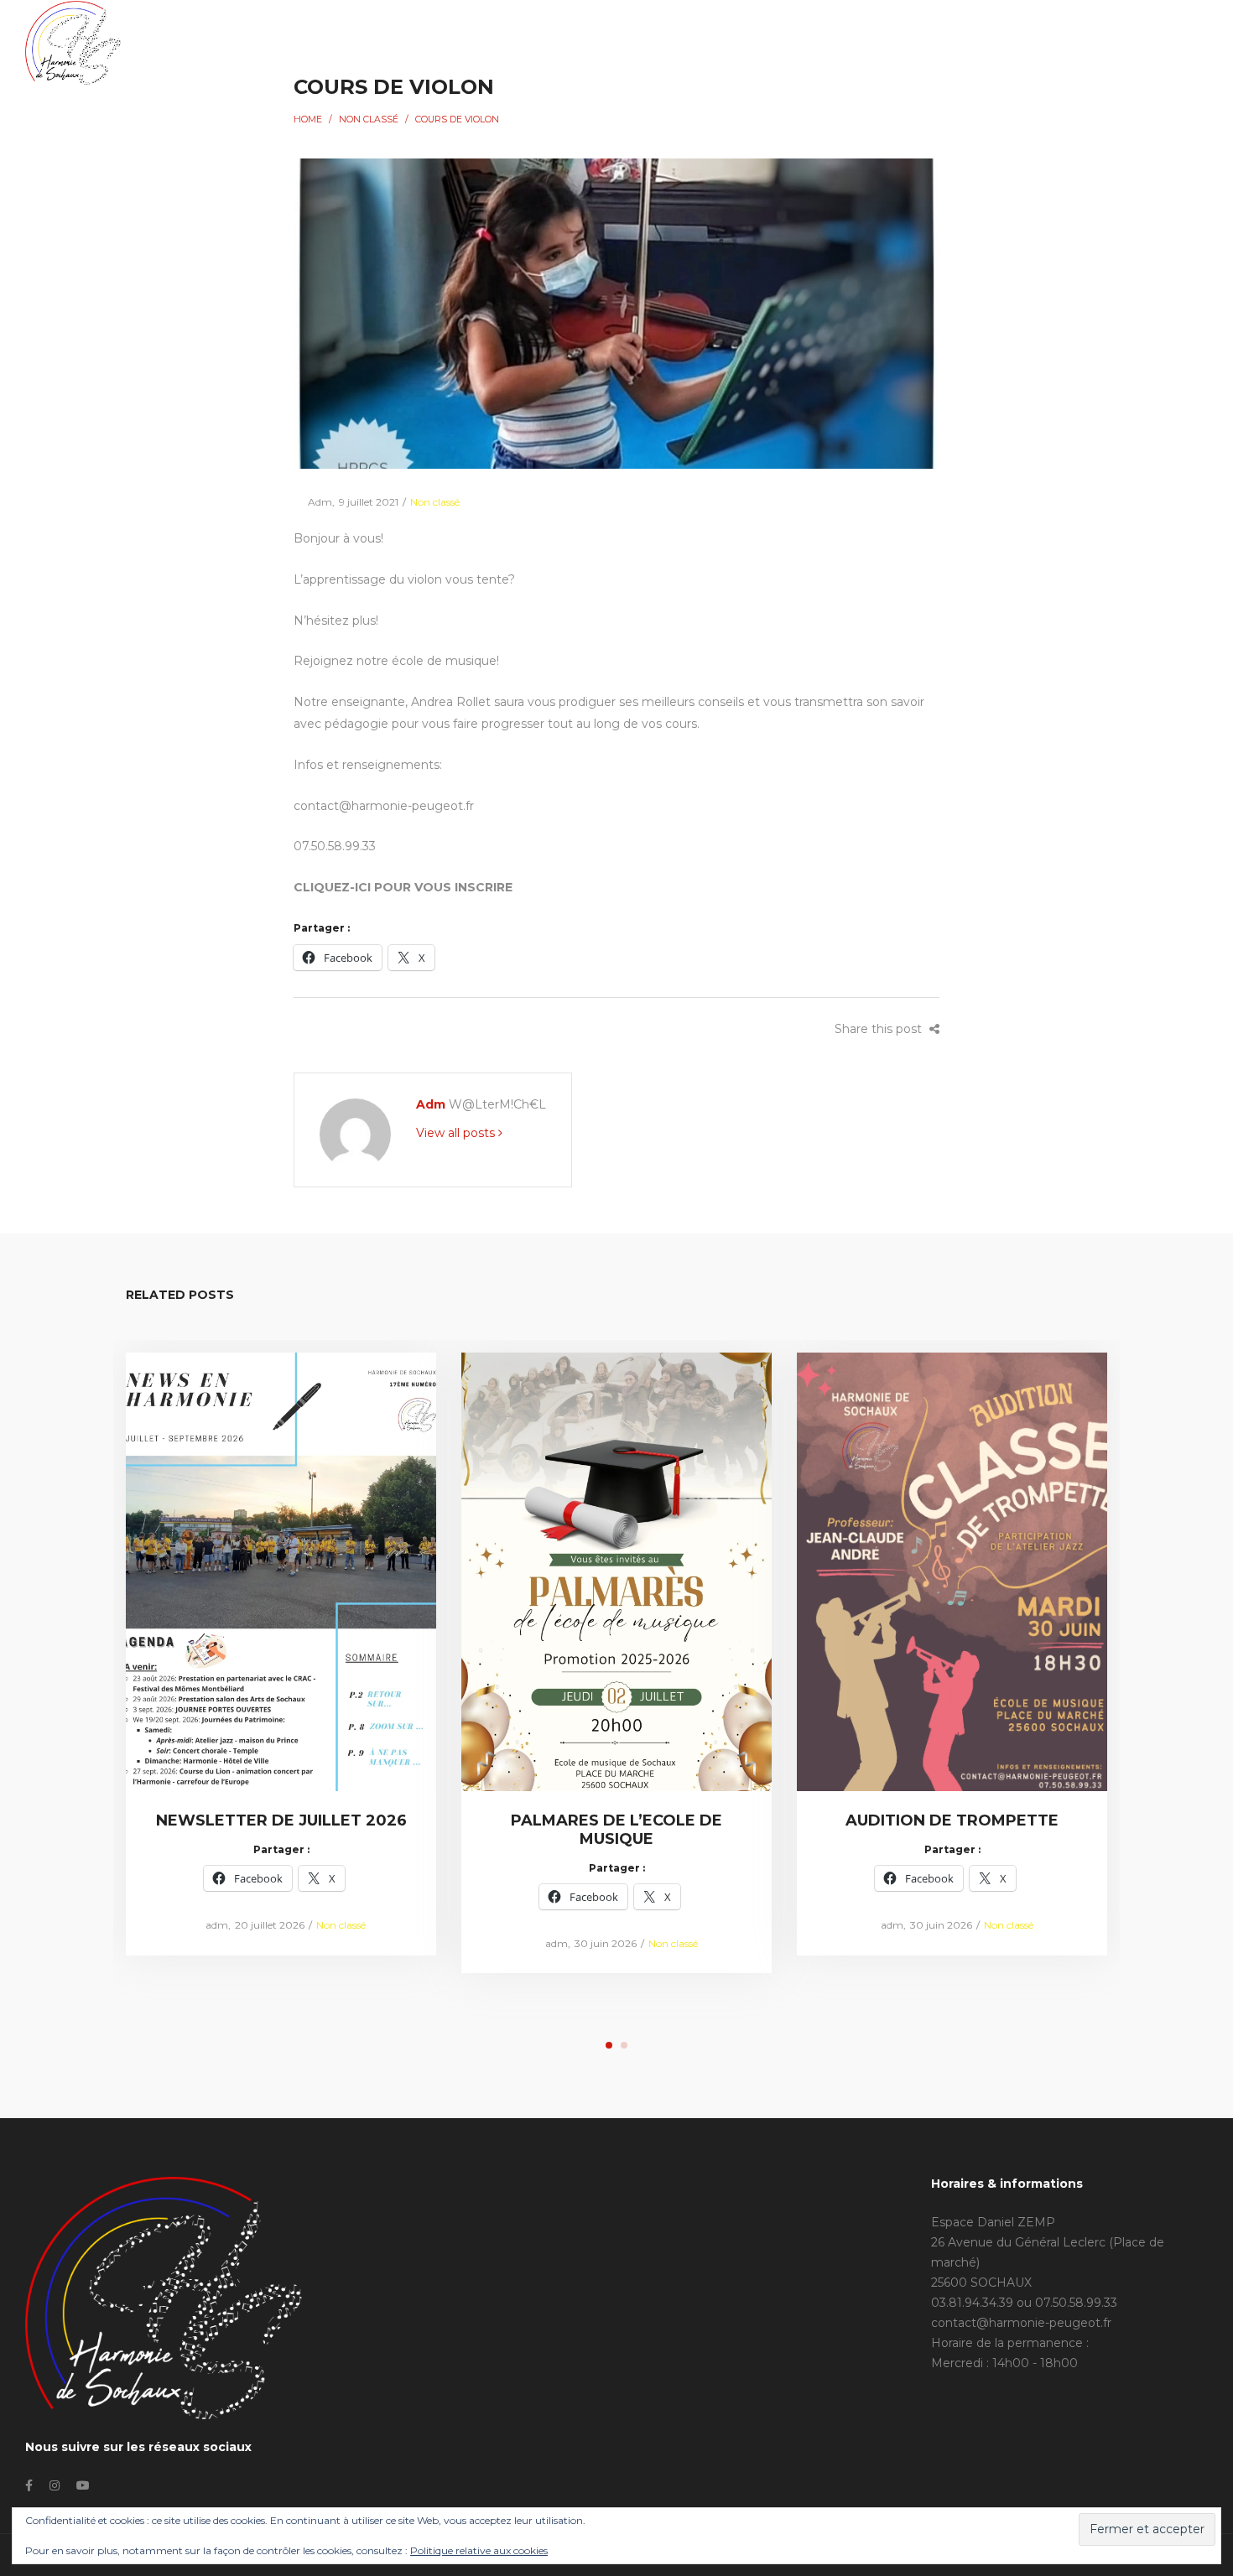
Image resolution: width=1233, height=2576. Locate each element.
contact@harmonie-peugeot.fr (1021, 2323)
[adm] (355, 1133)
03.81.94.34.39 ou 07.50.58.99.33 (1024, 2303)
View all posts (457, 1133)
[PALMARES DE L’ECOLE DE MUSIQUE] (617, 1571)
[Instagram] (1092, 42)
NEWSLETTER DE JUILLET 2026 (281, 1820)
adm (313, 502)
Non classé (369, 119)
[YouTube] (1123, 42)
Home (308, 119)
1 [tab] (609, 2045)
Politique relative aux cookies (479, 2550)
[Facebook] (1064, 42)
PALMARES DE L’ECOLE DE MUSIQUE (616, 1830)
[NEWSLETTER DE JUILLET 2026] (281, 1571)
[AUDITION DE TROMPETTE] (952, 1571)
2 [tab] (624, 2045)
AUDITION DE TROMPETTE (952, 1820)
